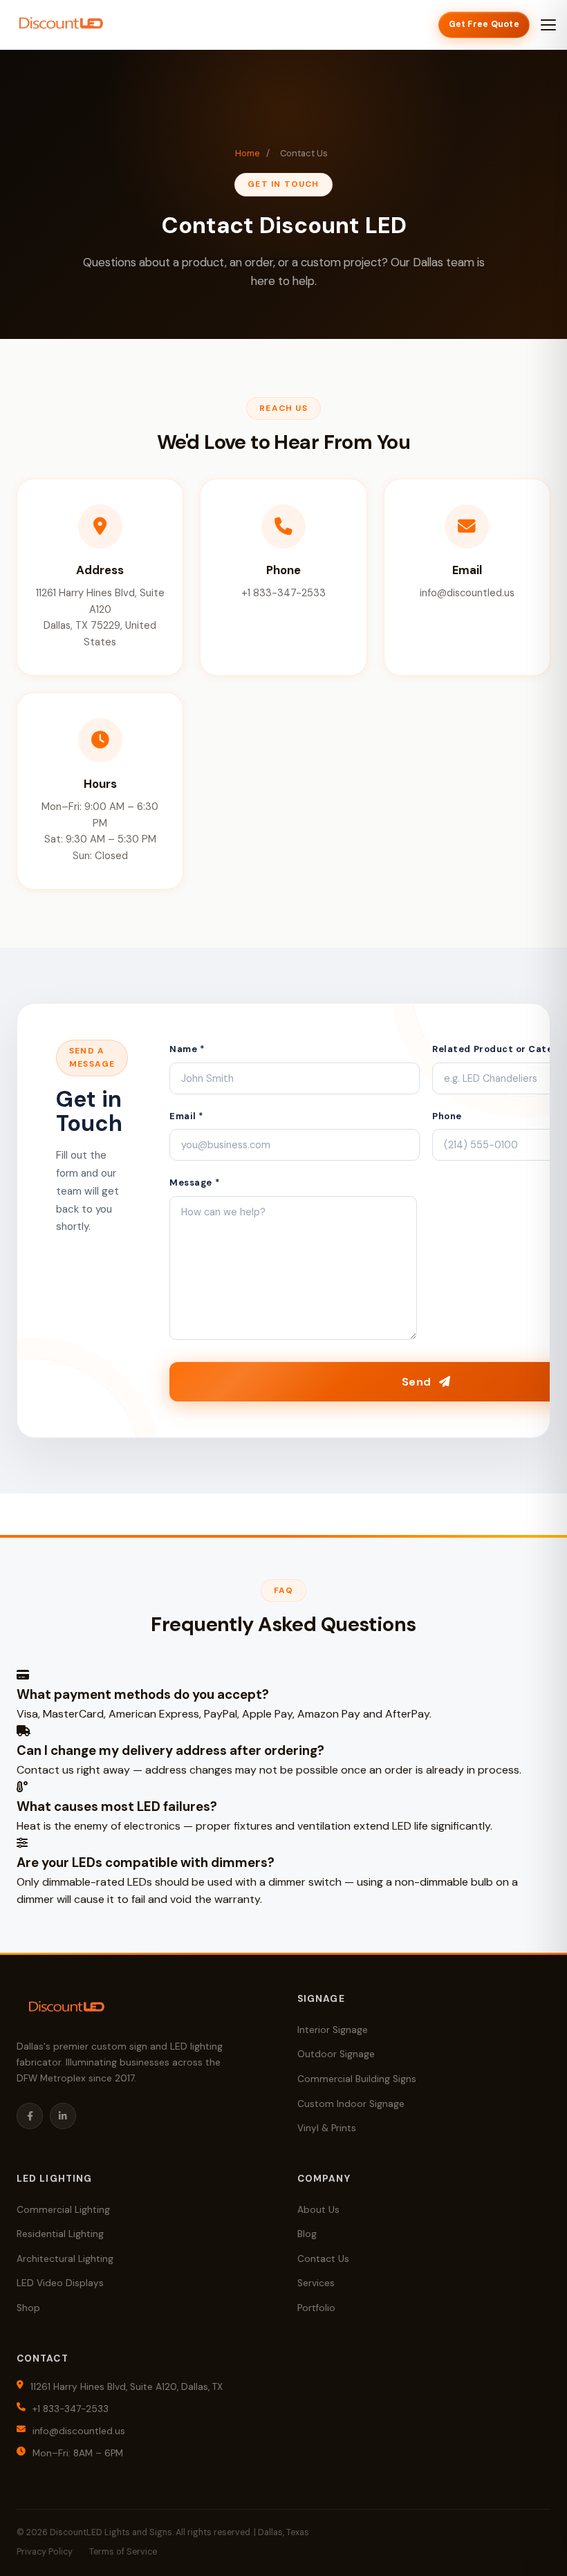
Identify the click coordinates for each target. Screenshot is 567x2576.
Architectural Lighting (65, 2259)
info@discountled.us (79, 2431)
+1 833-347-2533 (71, 2409)
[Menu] (548, 25)
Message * (195, 1183)
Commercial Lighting (63, 2210)
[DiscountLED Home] (61, 25)
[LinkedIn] (63, 2116)
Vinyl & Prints (327, 2128)
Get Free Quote (484, 24)
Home (248, 153)
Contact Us (323, 2259)
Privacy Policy (45, 2552)
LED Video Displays (60, 2283)
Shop (28, 2308)
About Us (318, 2210)
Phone (447, 1116)
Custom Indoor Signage (351, 2104)
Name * (187, 1049)
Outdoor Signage (336, 2054)
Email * (187, 1116)
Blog (307, 2234)
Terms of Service (123, 2552)
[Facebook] (30, 2116)
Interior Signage (333, 2030)
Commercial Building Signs (357, 2079)
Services (316, 2283)
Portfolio (316, 2308)
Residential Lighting (60, 2234)
